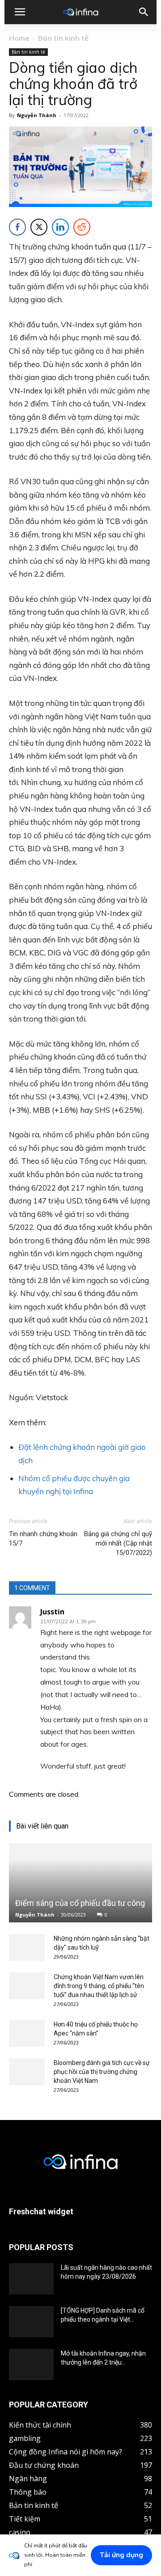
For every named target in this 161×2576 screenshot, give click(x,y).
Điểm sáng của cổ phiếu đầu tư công (80, 1903)
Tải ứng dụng (121, 2555)
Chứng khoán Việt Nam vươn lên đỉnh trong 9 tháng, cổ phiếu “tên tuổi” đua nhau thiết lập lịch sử (99, 1986)
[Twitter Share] (39, 227)
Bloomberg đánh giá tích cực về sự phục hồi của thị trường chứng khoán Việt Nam (102, 2072)
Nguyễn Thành (37, 115)
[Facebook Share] (17, 227)
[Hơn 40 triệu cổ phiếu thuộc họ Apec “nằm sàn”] (27, 2033)
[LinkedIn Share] (60, 227)
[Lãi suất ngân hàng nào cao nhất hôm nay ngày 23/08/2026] (31, 2279)
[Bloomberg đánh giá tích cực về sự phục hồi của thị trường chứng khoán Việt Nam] (27, 2072)
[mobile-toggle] (20, 12)
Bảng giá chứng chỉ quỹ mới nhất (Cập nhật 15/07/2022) (118, 1543)
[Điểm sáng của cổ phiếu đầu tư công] (80, 1883)
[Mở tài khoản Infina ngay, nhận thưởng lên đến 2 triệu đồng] (31, 2365)
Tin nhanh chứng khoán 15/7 (43, 1539)
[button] (144, 12)
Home (19, 38)
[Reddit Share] (82, 227)
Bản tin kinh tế (63, 38)
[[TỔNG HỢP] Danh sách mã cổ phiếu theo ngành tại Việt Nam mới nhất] (31, 2322)
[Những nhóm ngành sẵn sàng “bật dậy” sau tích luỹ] (27, 1947)
